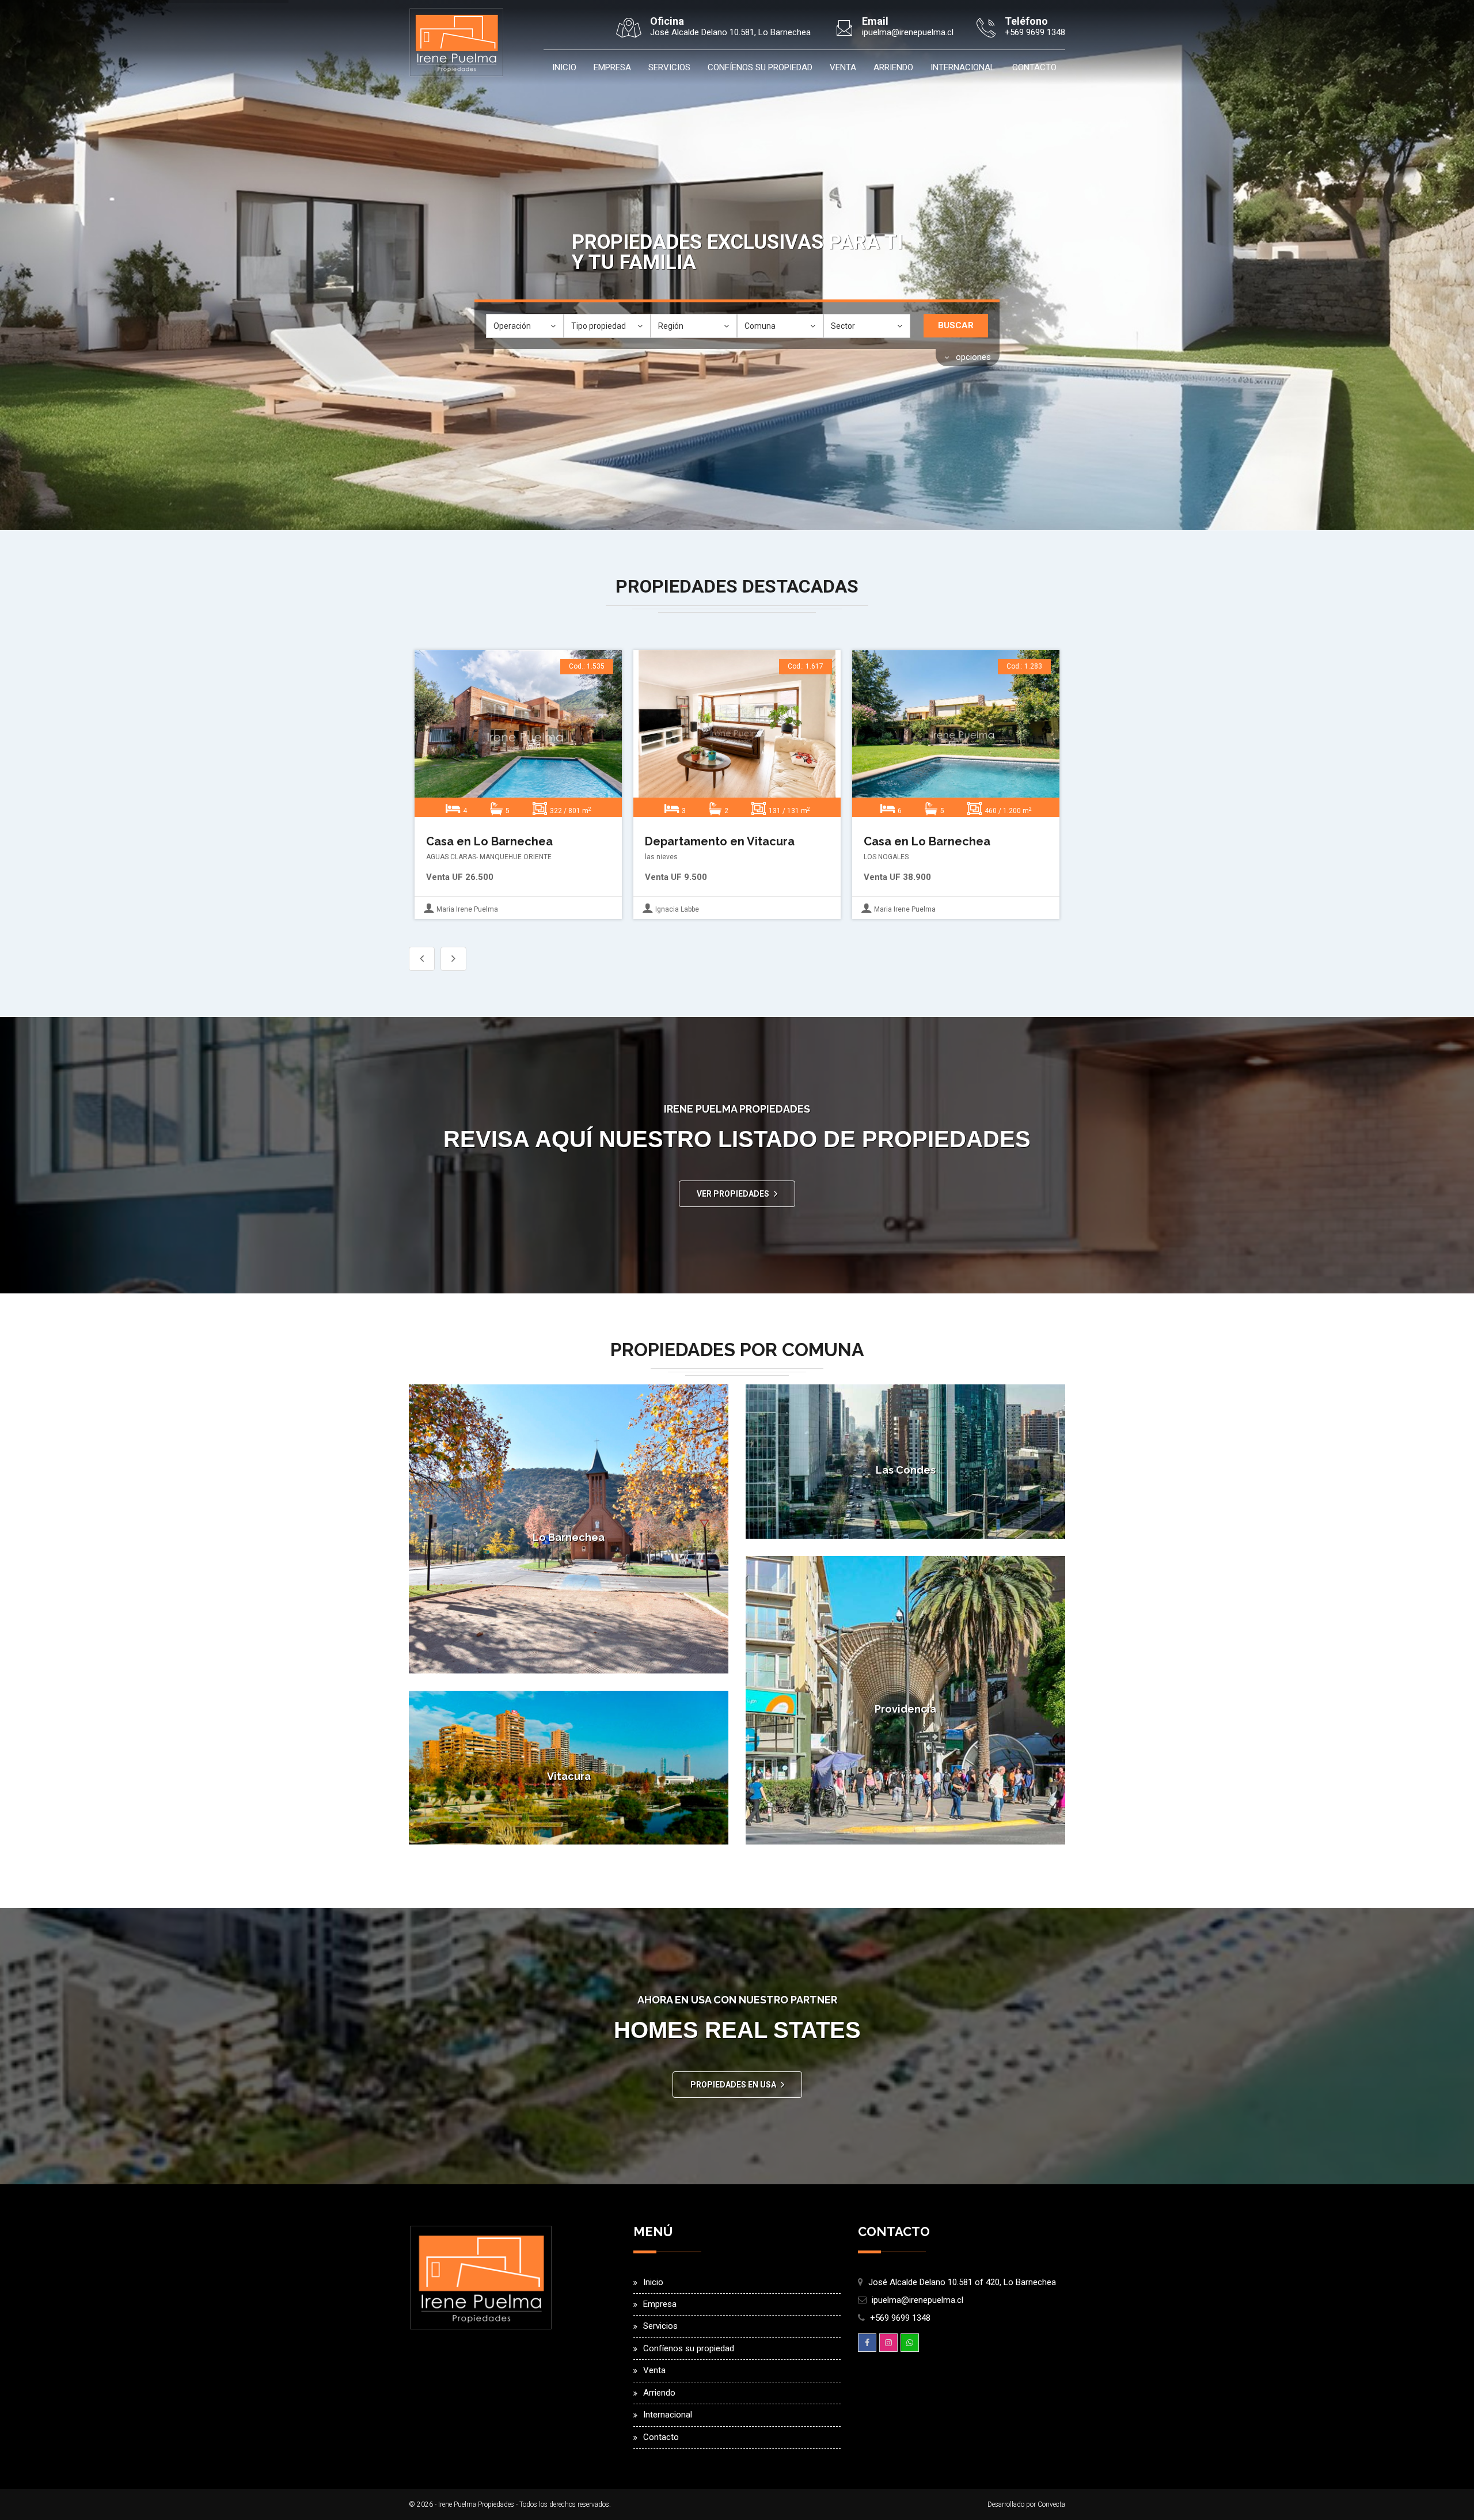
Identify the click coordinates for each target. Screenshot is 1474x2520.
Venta (843, 67)
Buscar (956, 325)
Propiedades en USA (733, 2085)
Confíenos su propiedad (760, 67)
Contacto (1034, 67)
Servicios (669, 67)
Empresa (612, 67)
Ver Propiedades (733, 1194)
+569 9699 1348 (900, 2318)
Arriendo (893, 67)
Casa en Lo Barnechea (489, 841)
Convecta (1051, 2504)
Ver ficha (516, 735)
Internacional (963, 67)
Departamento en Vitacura (720, 841)
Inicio (564, 67)
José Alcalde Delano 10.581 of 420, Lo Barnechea (962, 2282)
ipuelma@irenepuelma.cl (918, 2300)
